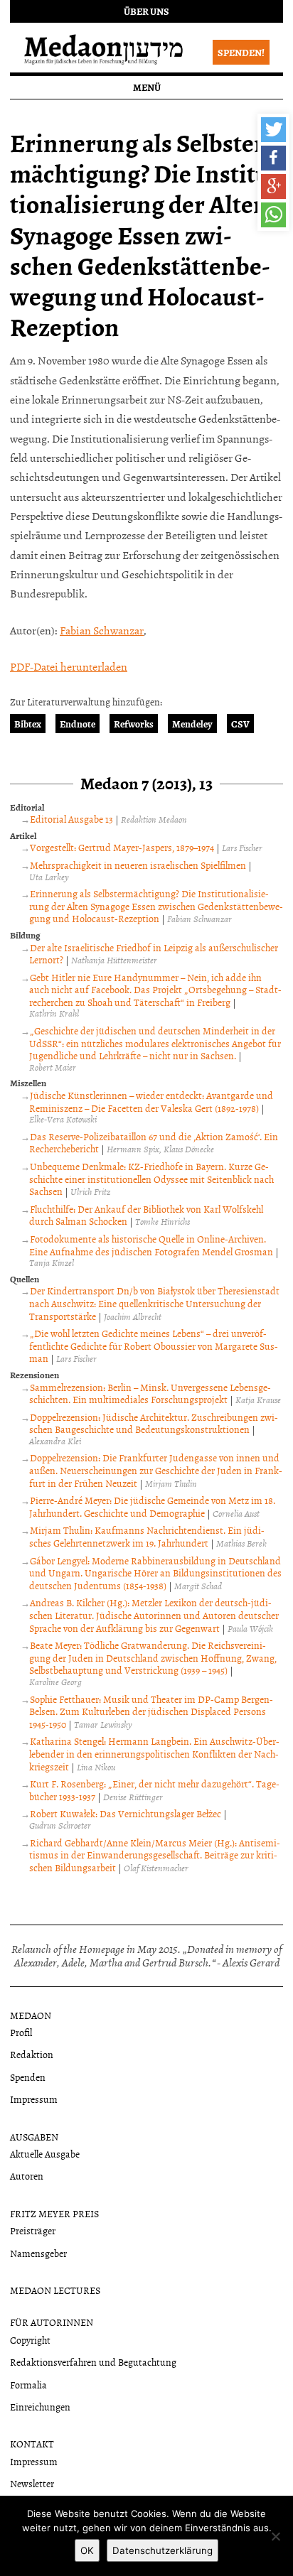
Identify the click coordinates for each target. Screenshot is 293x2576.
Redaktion (32, 2054)
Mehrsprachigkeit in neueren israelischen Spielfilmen (138, 865)
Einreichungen (40, 2407)
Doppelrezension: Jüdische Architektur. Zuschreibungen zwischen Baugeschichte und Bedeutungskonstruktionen (154, 1423)
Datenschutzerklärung (163, 2550)
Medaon (31, 2015)
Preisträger (33, 2230)
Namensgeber (38, 2253)
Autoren (27, 2176)
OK (87, 2550)
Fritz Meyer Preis (54, 2213)
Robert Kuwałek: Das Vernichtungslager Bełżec (126, 1813)
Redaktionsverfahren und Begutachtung (93, 2362)
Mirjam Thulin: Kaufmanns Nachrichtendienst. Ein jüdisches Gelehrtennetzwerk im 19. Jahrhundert (147, 1536)
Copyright (30, 2340)
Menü (147, 87)
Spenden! (241, 52)
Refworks (134, 724)
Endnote (78, 724)
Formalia (28, 2385)
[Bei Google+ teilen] (273, 186)
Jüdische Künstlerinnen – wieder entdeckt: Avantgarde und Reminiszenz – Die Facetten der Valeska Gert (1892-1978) (151, 1102)
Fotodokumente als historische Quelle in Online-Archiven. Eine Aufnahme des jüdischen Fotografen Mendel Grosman (151, 1245)
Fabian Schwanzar (102, 630)
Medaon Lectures (55, 2290)
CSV (240, 724)
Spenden (28, 2077)
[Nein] (275, 2536)
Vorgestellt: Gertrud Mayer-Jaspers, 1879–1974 (122, 847)
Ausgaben (34, 2137)
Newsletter (32, 2483)
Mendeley (192, 724)
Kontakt (32, 2444)
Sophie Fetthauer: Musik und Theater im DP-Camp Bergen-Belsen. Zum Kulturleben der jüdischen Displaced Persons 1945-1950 (151, 1711)
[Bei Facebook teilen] (273, 158)
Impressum (34, 2099)
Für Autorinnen (52, 2322)
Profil (21, 2032)
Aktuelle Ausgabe (45, 2154)
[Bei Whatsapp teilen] (273, 215)
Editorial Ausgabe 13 (71, 819)
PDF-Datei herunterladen (69, 666)
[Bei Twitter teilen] (273, 130)
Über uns (146, 11)
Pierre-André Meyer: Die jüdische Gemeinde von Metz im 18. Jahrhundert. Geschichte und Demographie (152, 1506)
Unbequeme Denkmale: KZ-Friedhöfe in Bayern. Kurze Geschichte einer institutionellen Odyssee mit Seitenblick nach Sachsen (151, 1179)
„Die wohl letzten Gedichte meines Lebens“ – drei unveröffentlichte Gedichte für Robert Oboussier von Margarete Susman (154, 1346)
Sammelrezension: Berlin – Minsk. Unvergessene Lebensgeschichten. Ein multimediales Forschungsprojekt (150, 1393)
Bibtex (28, 724)
